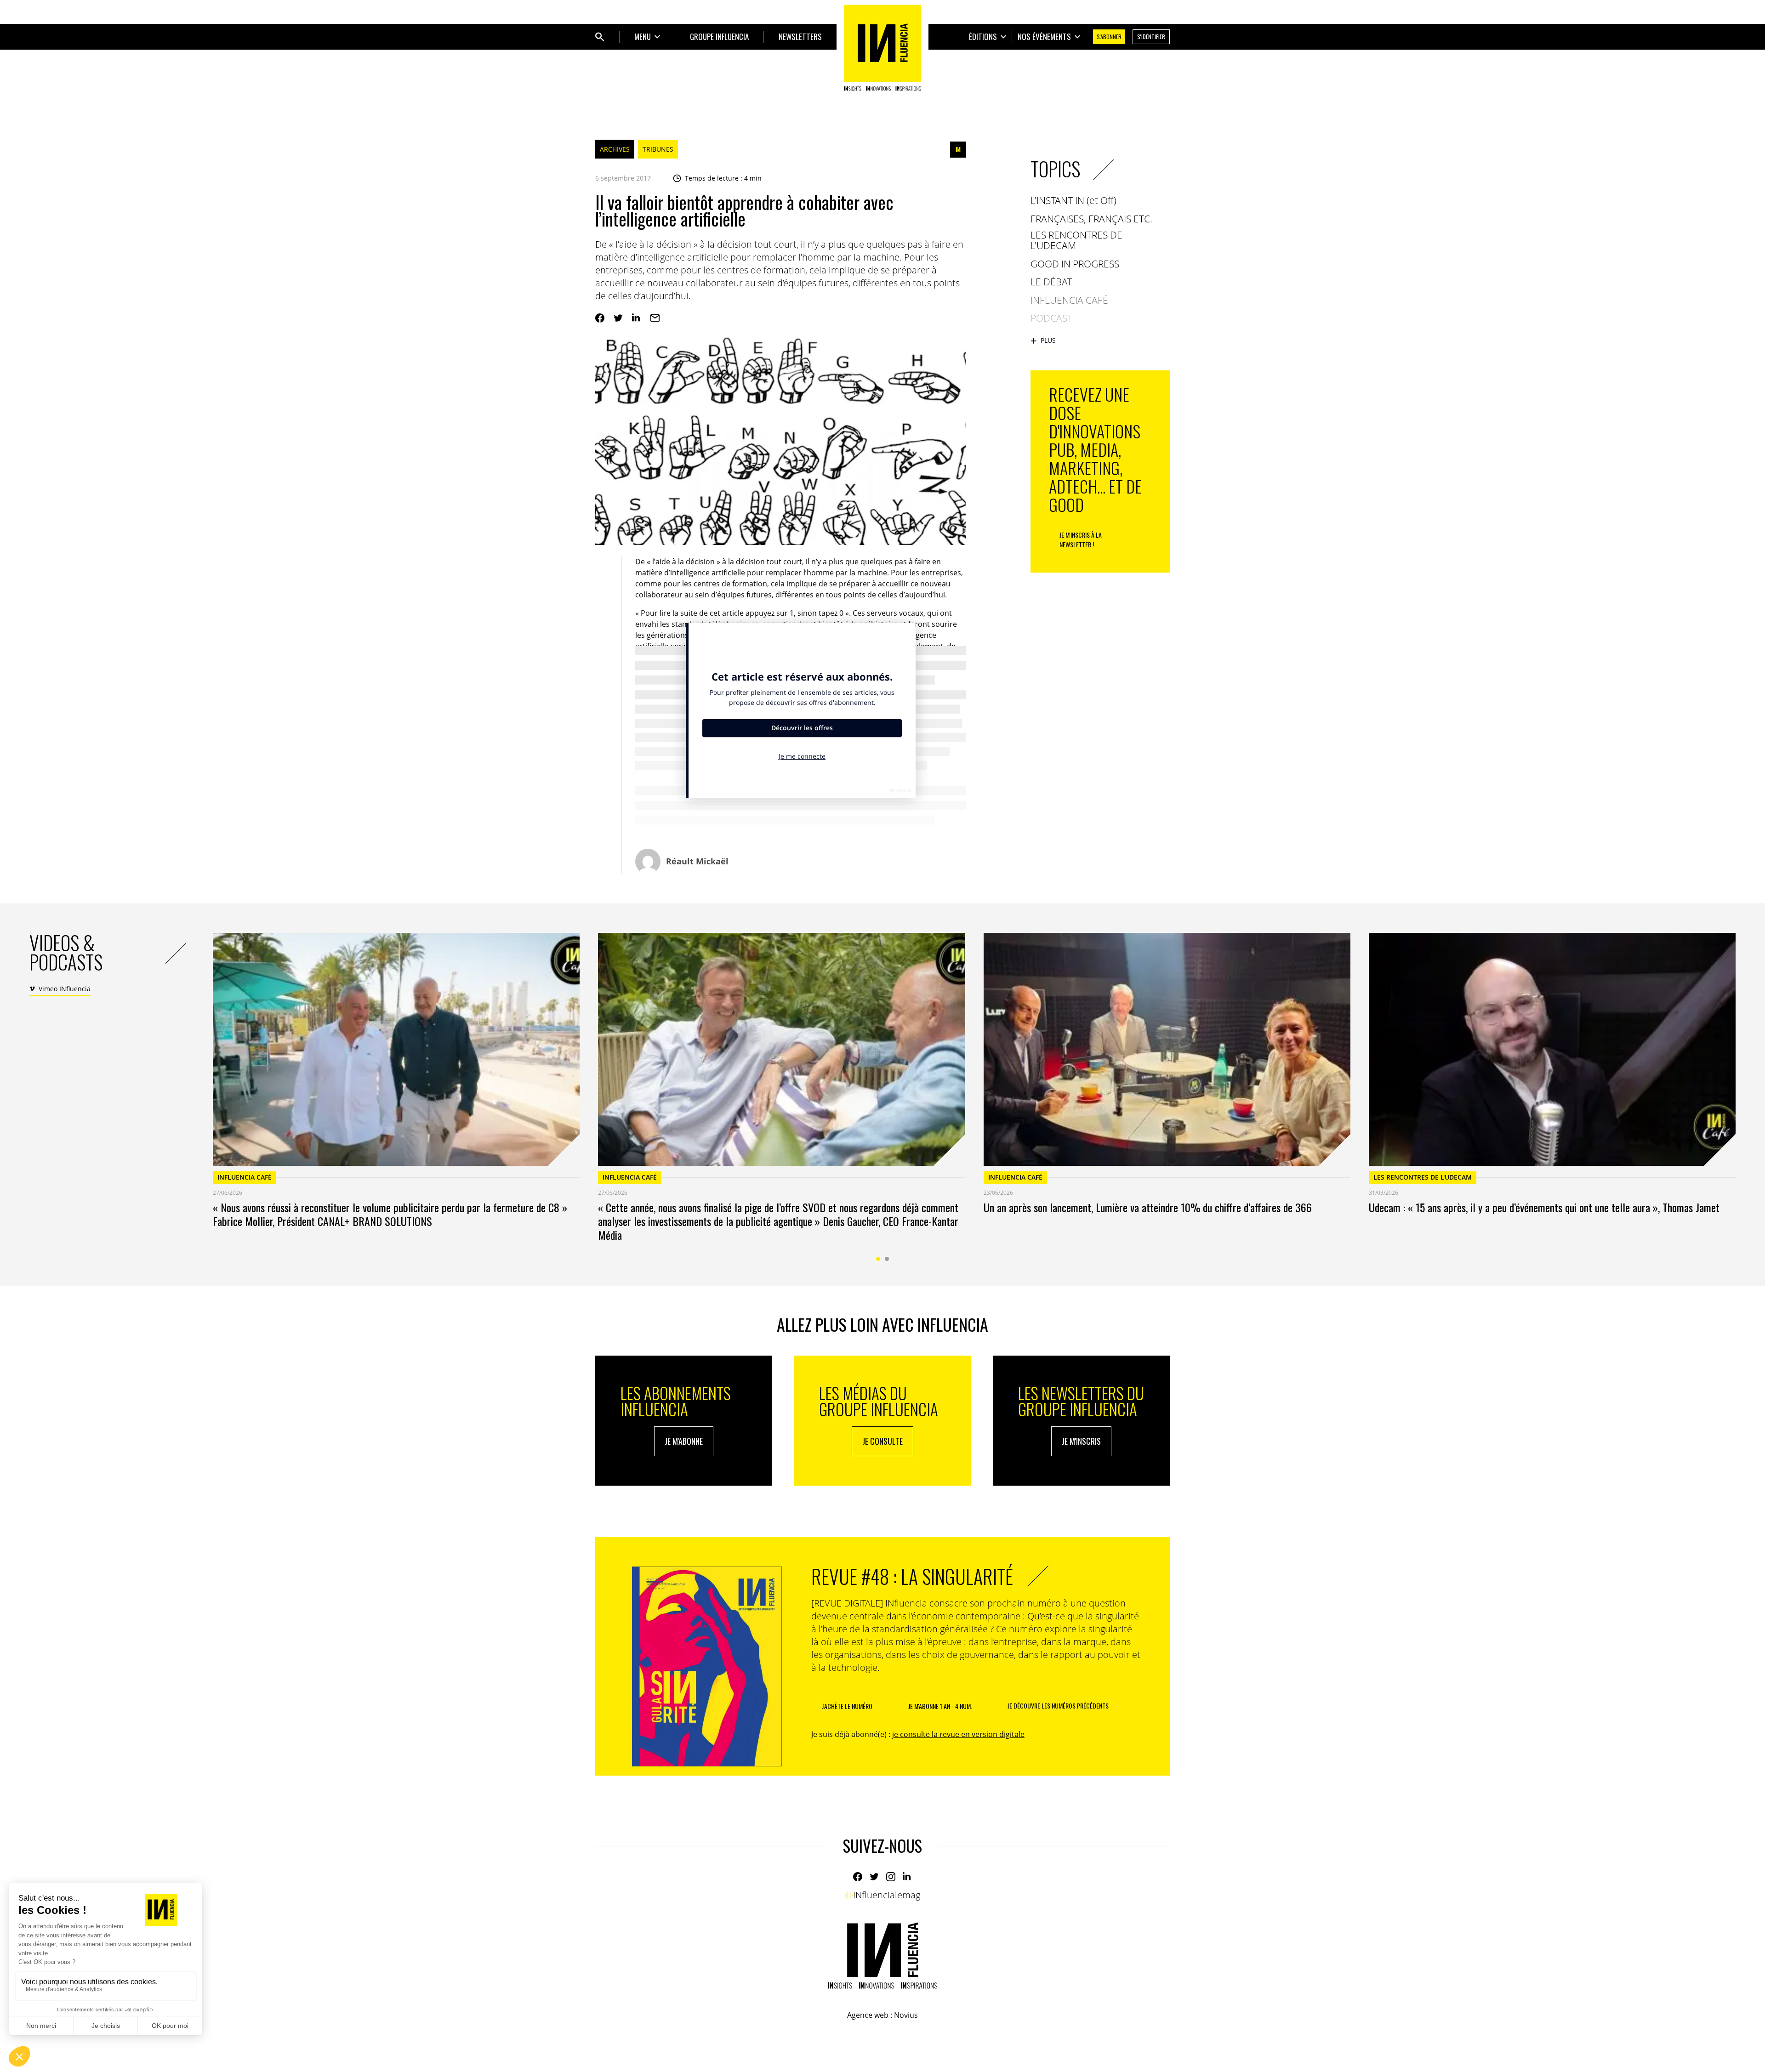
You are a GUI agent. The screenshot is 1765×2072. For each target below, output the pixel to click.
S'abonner (1109, 37)
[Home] (882, 48)
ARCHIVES (615, 149)
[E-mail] (655, 318)
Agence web (868, 2015)
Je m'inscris (1081, 1441)
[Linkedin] (637, 318)
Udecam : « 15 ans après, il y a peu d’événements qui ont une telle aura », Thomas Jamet (1544, 1207)
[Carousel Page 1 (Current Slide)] (878, 1259)
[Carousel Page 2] (887, 1259)
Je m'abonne (684, 1441)
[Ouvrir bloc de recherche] (600, 37)
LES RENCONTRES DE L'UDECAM (1423, 1177)
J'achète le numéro (847, 1706)
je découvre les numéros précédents (1058, 1706)
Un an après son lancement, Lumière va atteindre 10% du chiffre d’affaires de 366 (1148, 1207)
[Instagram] (891, 1877)
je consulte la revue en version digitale (958, 1734)
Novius (906, 2015)
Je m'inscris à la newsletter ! (1081, 539)
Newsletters (800, 37)
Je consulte (882, 1441)
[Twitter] (618, 318)
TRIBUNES (658, 149)
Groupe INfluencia (719, 37)
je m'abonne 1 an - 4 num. (940, 1706)
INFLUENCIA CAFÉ (245, 1177)
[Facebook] (600, 318)
